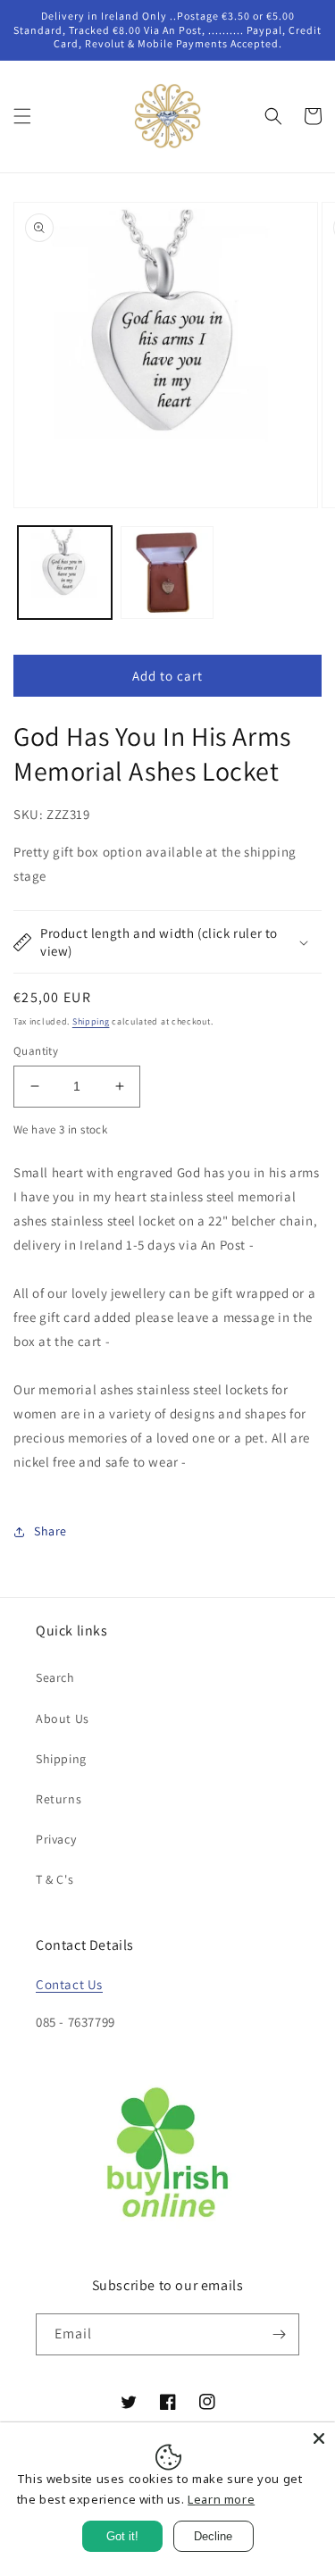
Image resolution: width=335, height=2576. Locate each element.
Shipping (91, 1021)
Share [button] (50, 1531)
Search (55, 1677)
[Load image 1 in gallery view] (65, 573)
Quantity (36, 1051)
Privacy (56, 1839)
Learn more (221, 2499)
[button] (22, 116)
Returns (59, 1799)
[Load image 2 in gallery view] (167, 573)
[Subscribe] (279, 2334)
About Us (63, 1719)
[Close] (319, 2438)
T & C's (54, 1879)
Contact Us (69, 1984)
